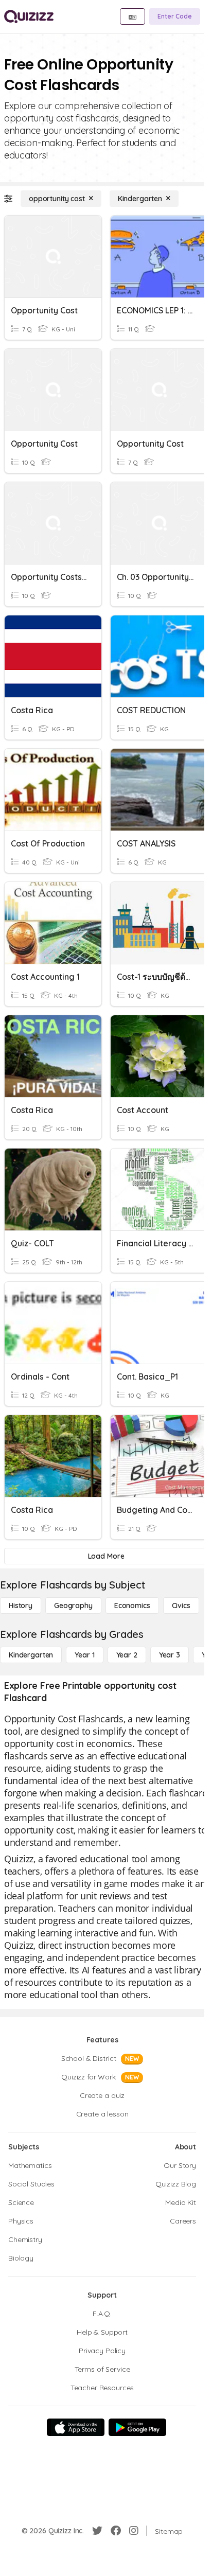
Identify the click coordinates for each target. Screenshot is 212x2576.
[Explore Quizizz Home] (29, 16)
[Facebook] (116, 2531)
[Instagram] (134, 2531)
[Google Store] (137, 2427)
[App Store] (76, 2427)
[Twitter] (97, 2531)
